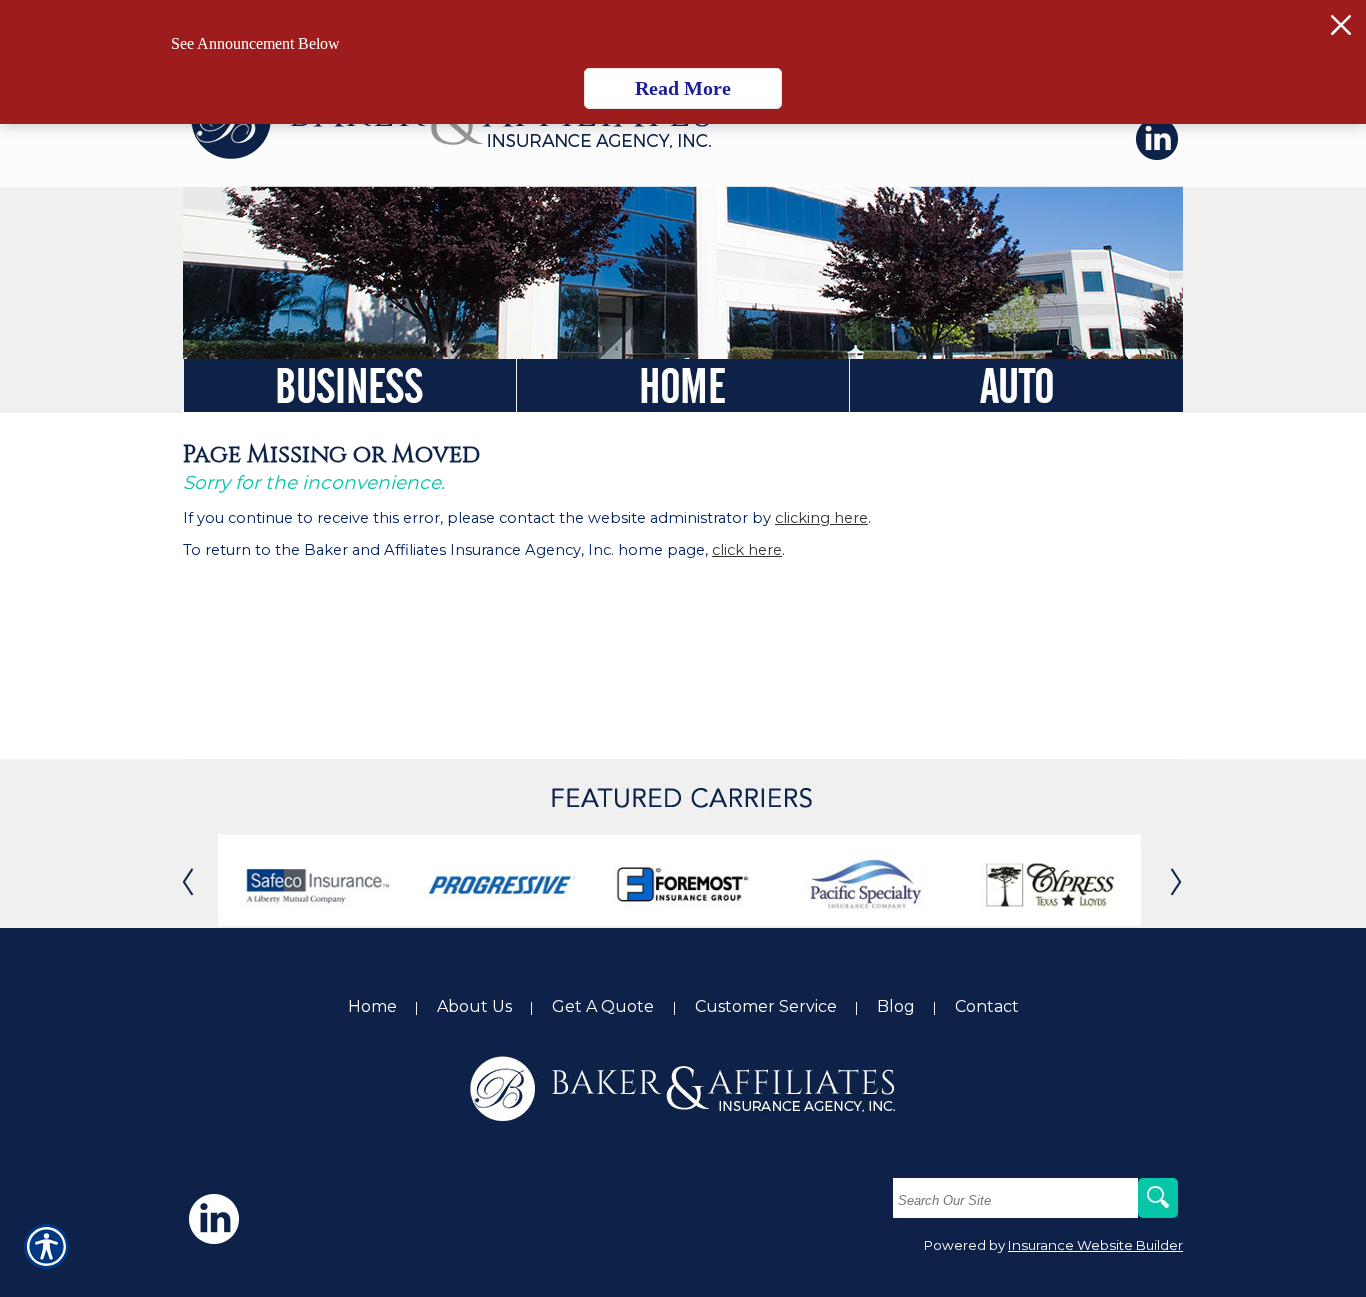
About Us (474, 1006)
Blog (896, 1006)
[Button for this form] (203, 880)
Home (372, 1006)
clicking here (821, 518)
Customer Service (766, 1006)
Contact (987, 1006)
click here (747, 550)
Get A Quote (605, 1006)
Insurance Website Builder (1095, 1245)
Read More (683, 88)
